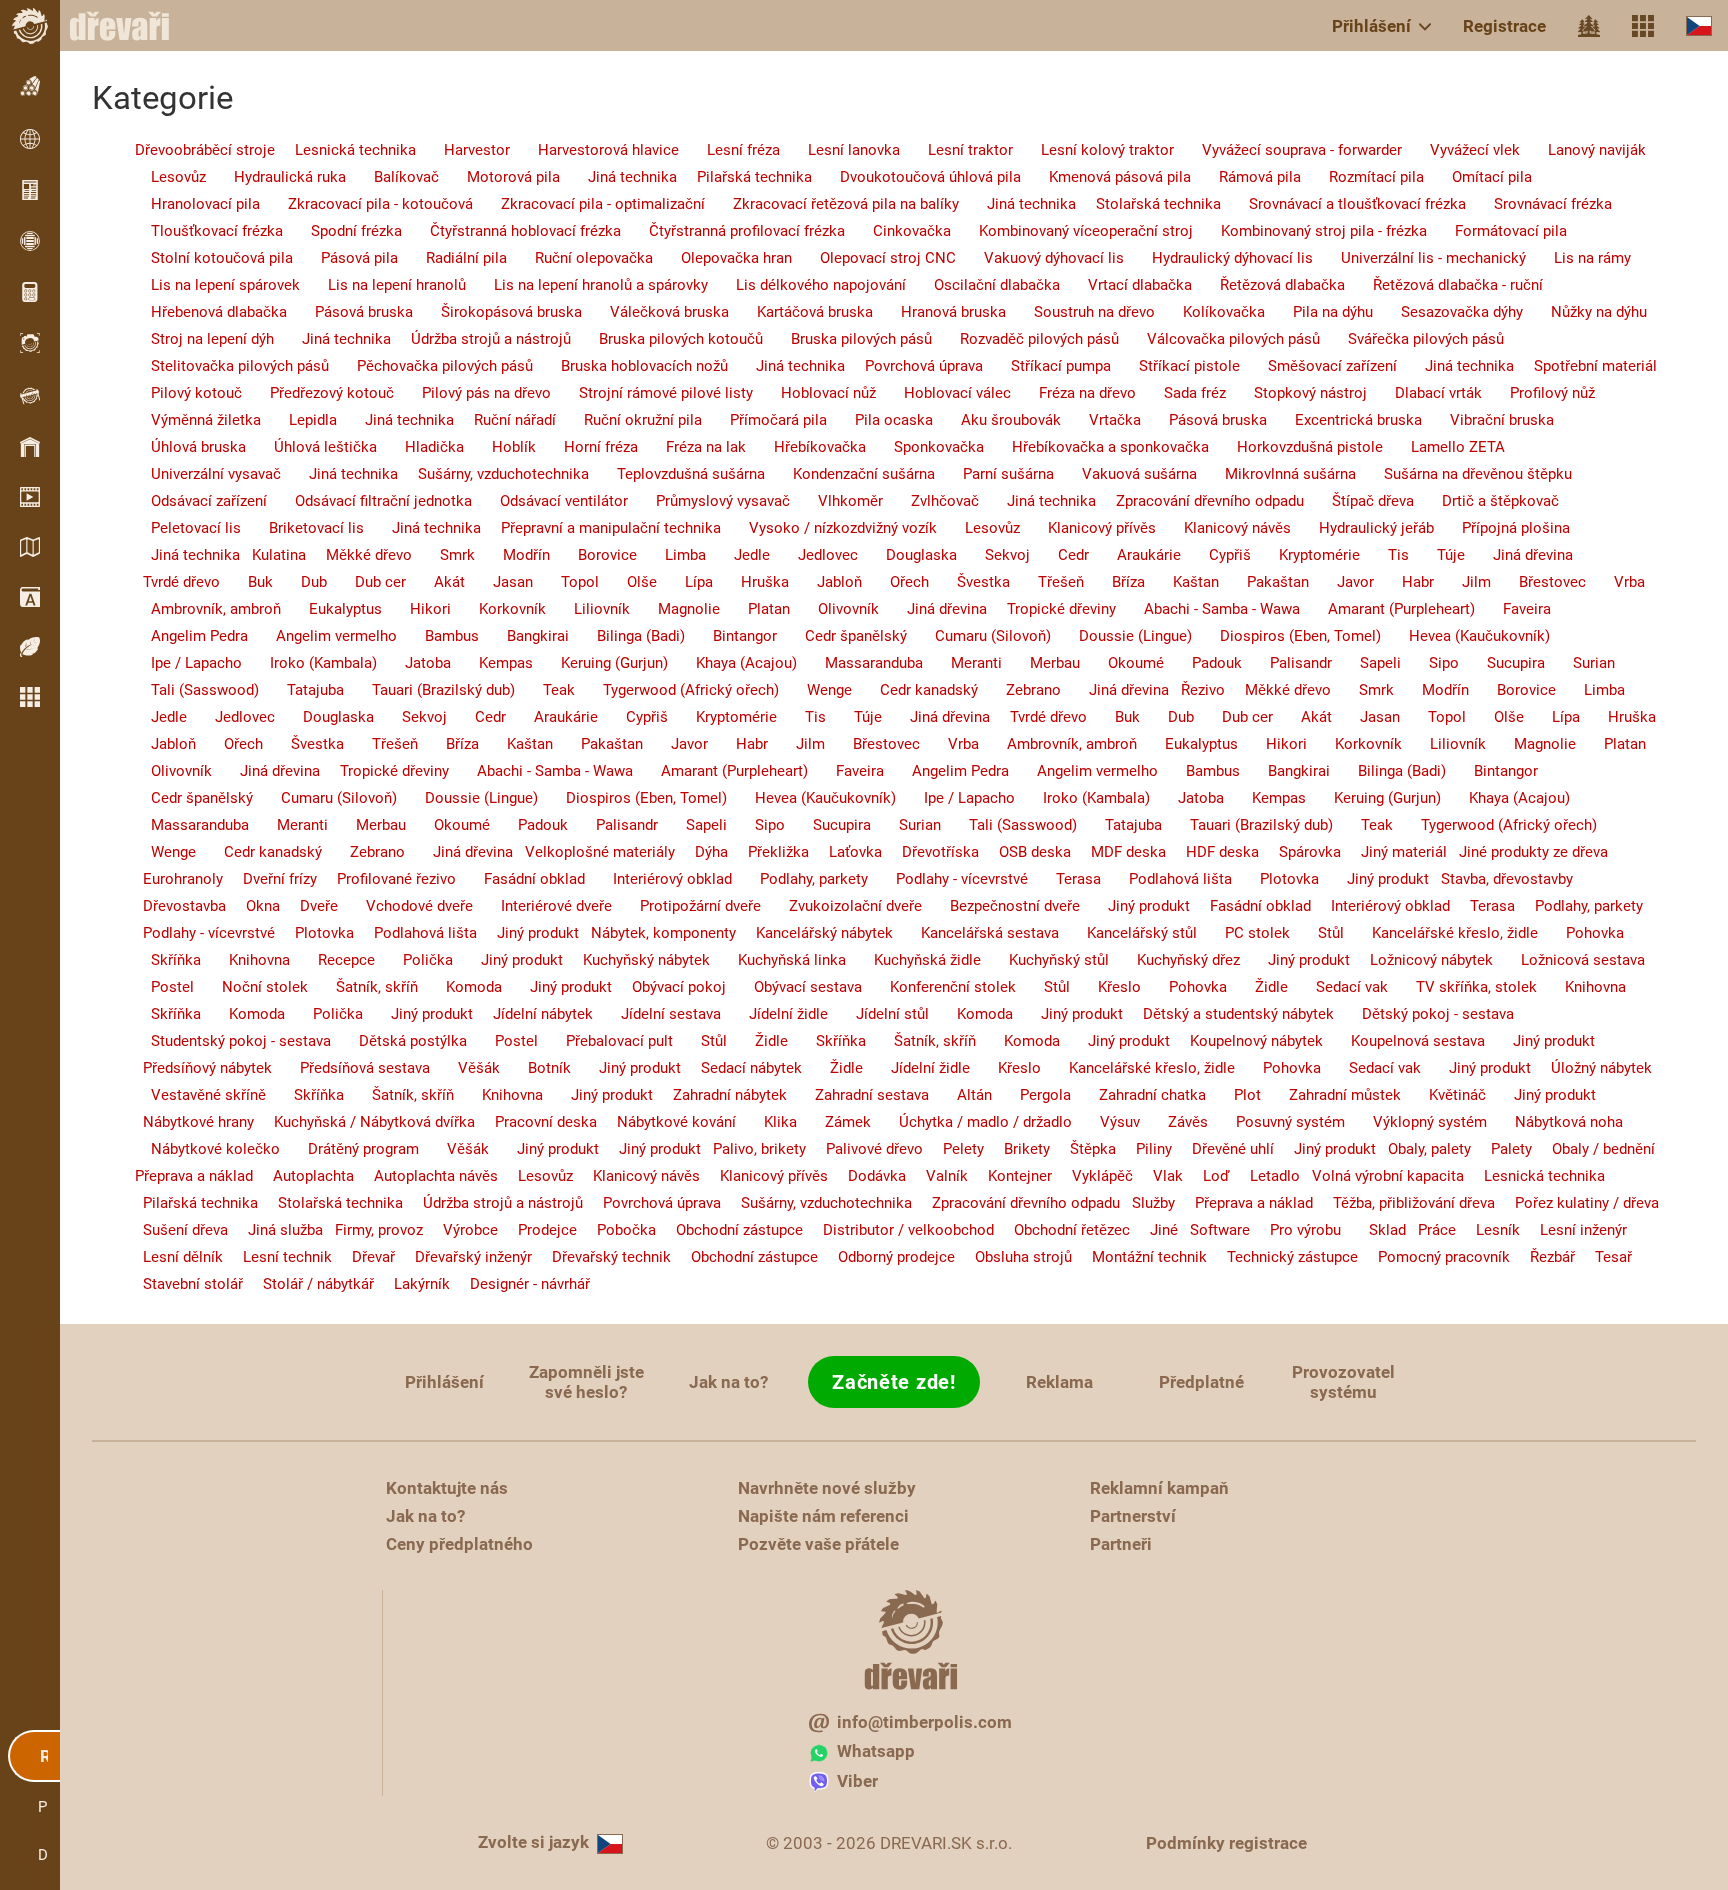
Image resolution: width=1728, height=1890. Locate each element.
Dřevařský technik (603, 1257)
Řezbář (1544, 1257)
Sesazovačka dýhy (1450, 312)
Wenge (817, 690)
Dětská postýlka (401, 1041)
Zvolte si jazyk (533, 1842)
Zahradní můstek (1333, 1095)
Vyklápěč (1094, 1176)
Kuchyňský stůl (1047, 960)
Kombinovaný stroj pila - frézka (1312, 231)
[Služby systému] (1643, 26)
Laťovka (847, 852)
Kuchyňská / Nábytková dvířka (366, 1122)
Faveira (1515, 609)
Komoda (462, 987)
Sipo (1432, 663)
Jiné (1156, 1230)
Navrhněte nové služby (827, 1488)
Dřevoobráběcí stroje (201, 150)
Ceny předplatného (459, 1544)
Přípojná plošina (1504, 528)
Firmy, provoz (375, 1230)
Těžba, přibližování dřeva (1406, 1203)
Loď (1208, 1176)
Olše (630, 582)
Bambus (440, 636)
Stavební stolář (185, 1284)
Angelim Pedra (187, 636)
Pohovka (1583, 933)
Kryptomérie (1307, 555)
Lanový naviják (1585, 150)
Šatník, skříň (365, 987)
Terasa (1066, 879)
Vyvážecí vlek (1463, 150)
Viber (857, 1781)
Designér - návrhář (522, 1284)
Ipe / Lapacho (184, 663)
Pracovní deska (538, 1122)
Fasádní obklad (522, 879)
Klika (768, 1122)
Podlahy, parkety (802, 879)
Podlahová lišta (1168, 879)
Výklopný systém (1418, 1122)
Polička (416, 960)
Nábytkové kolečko (203, 1149)
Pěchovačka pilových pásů (433, 366)
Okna (255, 906)
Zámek (836, 1122)
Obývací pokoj (671, 987)
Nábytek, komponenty (659, 933)
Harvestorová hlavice (596, 150)
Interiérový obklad (660, 879)
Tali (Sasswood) (193, 690)
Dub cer (368, 582)
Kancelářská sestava (978, 933)
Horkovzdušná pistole (1298, 447)
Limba (673, 555)
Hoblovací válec (945, 393)
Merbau (1043, 663)
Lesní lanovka (842, 150)
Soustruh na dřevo (1082, 312)
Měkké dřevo (361, 555)
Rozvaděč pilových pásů (1027, 339)
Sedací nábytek (743, 1068)
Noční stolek (253, 987)
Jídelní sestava (659, 1014)
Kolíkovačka (1212, 312)
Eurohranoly (175, 879)
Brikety (1019, 1149)
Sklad (1375, 1230)
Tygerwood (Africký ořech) (679, 690)
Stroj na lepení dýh (200, 339)
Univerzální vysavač (204, 474)
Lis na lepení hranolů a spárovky (589, 285)
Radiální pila (454, 258)
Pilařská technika (746, 177)
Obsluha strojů (1015, 1257)
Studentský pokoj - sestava (229, 1041)
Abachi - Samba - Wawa (1210, 609)
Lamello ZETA (1446, 447)
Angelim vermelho (324, 636)
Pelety (955, 1149)
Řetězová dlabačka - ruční (1446, 285)
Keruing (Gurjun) (602, 663)
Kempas (494, 663)
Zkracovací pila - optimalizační (591, 204)
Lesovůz (166, 177)
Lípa (687, 582)
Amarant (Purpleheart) (1389, 609)
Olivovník (836, 609)
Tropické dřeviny (1053, 609)
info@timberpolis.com (924, 1722)
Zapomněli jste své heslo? (586, 1382)
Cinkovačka (900, 231)
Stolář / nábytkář (310, 1284)
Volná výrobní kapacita (1384, 1176)
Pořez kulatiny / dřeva (1579, 1203)
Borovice (595, 555)
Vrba (1617, 582)
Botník (537, 1068)
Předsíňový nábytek (199, 1068)
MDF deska (1120, 852)
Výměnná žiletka (194, 420)
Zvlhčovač (933, 501)
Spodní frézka (344, 231)
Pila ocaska (882, 420)
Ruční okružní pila (631, 420)
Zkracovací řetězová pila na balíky (834, 204)
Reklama (1059, 1382)
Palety (1503, 1149)
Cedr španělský (844, 636)
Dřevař (365, 1257)
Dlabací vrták (1426, 393)
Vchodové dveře (407, 906)
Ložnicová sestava (1571, 960)
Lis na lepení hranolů (385, 285)
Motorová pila (501, 177)
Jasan (501, 582)
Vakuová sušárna (1127, 474)
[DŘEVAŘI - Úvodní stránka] (130, 26)
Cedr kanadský (917, 690)
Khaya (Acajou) (734, 663)
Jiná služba (277, 1230)
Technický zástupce (1284, 1257)
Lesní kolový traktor (1095, 150)
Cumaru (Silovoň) (981, 636)
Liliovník (590, 609)
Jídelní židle (776, 1014)
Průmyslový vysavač (711, 501)
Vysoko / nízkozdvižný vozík (831, 528)
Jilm (1464, 582)
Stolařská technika (1150, 204)
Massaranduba (862, 663)
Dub (302, 582)
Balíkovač (394, 177)
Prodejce (539, 1230)
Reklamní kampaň (1159, 1488)
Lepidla (301, 420)
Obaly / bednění (1595, 1149)
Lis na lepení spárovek (213, 285)
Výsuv (1108, 1122)
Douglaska (909, 555)
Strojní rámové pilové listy (654, 393)
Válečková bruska (657, 312)
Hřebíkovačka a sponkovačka (1098, 447)
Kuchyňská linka (780, 960)
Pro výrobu (1297, 1230)
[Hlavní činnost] (1589, 26)
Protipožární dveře (688, 906)
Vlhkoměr (838, 501)
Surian (1582, 663)
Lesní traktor (958, 150)
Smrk (445, 555)
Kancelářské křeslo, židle (1443, 933)
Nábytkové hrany (190, 1122)
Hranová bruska (941, 312)
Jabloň (827, 582)
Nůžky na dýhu (1587, 312)
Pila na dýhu (1321, 312)
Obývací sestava (796, 987)
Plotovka (1277, 879)
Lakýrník (414, 1284)
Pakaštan (1266, 582)
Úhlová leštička (313, 447)
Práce (1433, 1230)
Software (1216, 1230)
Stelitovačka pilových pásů (228, 366)
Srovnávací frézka (1541, 204)
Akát (437, 582)
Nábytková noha (1557, 1122)
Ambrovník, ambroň (204, 609)
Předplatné (1201, 1382)
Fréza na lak (694, 447)
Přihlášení (1371, 26)
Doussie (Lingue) (1123, 636)
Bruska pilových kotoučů (669, 339)
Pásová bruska (352, 312)
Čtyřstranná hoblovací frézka (513, 231)
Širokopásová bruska (499, 312)
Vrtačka (1103, 420)
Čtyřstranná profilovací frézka (735, 231)
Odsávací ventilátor (552, 501)
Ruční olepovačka (582, 258)
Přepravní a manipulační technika (603, 528)
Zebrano (1021, 690)
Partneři (1121, 1544)
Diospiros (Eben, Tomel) (1288, 636)
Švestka (971, 582)
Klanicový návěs (1225, 528)
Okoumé (1124, 663)
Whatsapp (876, 1751)
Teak (547, 690)
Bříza (1116, 582)
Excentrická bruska (1346, 420)
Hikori (418, 609)
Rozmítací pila (1364, 177)
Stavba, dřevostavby (1503, 879)
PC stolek (1245, 933)
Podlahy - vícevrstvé (950, 879)
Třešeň (1049, 582)
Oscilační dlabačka (985, 285)
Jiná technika (620, 177)
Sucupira (1504, 663)
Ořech (897, 582)
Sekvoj (995, 555)
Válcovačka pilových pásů (1221, 339)
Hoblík (502, 447)
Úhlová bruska (186, 447)
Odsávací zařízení (197, 501)
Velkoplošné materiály (596, 852)
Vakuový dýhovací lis (1042, 258)
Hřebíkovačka (808, 447)
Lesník (1490, 1230)
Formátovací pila (1499, 231)
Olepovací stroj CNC (876, 258)
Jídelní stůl (880, 1014)
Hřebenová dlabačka (207, 312)
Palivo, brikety (755, 1149)
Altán (962, 1095)
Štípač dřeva (1361, 501)
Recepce (334, 960)
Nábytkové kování (668, 1122)
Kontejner (1012, 1176)
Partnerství (1133, 1516)
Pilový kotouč (184, 393)
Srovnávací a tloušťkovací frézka (1345, 204)
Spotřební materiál (1587, 366)
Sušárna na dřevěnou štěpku (1466, 474)
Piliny (1146, 1149)
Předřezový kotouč (320, 393)
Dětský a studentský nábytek (1230, 1014)
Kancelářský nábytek (816, 933)
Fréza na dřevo (1075, 393)
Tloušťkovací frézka (205, 231)
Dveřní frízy (272, 879)
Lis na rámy (1580, 258)
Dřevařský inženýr (465, 1257)
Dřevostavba (176, 906)
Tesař (1605, 1257)
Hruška (753, 582)
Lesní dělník (175, 1257)
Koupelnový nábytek (1248, 1041)
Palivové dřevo (866, 1149)
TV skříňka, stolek (1464, 987)
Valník (939, 1176)
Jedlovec (816, 555)
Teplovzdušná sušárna (679, 474)
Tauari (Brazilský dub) (431, 690)
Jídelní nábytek (535, 1014)
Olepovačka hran (724, 258)
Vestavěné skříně (196, 1095)
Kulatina (275, 555)
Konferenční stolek (941, 987)
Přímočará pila (766, 420)
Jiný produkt (1376, 879)
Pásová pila (347, 258)
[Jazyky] (1699, 25)
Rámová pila (1248, 177)
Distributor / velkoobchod (900, 1230)
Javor (1343, 582)
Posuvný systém (1278, 1122)
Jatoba (416, 663)
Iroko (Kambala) (311, 663)
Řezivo (1199, 690)
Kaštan (1184, 582)
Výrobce (462, 1230)
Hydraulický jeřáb (1364, 528)
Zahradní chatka (1140, 1095)
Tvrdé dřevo (173, 582)
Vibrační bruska (1490, 420)
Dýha (703, 852)
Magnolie (677, 609)
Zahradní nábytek (722, 1095)
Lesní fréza (731, 150)
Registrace (1504, 26)
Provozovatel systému (1343, 1382)
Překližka (770, 852)
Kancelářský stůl (1130, 933)
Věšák (467, 1068)
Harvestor (465, 150)
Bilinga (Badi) (629, 636)
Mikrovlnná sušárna (1278, 474)
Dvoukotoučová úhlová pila (918, 177)
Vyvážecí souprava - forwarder (1290, 150)
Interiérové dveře (544, 906)
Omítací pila (1480, 177)
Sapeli (1368, 663)
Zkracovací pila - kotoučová (368, 204)
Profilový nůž (1540, 393)
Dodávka (869, 1176)
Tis (1386, 555)
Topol (568, 582)
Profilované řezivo (388, 879)
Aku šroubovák (999, 420)
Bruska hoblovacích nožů (632, 366)
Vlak (1160, 1176)
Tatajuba (303, 690)
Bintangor (733, 636)
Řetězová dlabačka (1270, 285)
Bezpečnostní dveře (1003, 906)
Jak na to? (728, 1382)
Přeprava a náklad (190, 1176)
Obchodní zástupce (731, 1230)
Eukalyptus (333, 609)
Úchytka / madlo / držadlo (973, 1122)
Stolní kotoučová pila (210, 258)
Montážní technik (1141, 1257)
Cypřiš (1218, 555)
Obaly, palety (1425, 1149)
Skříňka (164, 960)
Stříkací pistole (1177, 366)
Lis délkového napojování (809, 285)
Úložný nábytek (1593, 1068)
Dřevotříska (932, 852)
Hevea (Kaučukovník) (1467, 636)
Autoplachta (305, 1176)
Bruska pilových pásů (849, 339)
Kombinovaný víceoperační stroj (1074, 231)
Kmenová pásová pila (1108, 177)
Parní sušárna (996, 474)
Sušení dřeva (177, 1230)
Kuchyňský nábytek (638, 960)
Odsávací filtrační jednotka (371, 501)
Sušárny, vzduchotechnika (495, 474)
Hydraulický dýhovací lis (1220, 258)
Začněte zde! (893, 1382)
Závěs (1176, 1122)
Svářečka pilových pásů (1414, 339)
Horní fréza (589, 447)
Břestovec (1540, 582)
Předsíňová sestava (353, 1068)
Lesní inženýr (1575, 1230)
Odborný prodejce (888, 1257)
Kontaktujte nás (447, 1488)
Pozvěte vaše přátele (818, 1544)
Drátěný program (351, 1149)
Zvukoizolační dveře (843, 906)
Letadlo (1267, 1176)
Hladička (422, 447)
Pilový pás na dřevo (474, 393)
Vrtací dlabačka (1128, 285)
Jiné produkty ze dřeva (1529, 852)
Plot (1235, 1095)
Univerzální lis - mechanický (1421, 258)
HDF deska (1214, 852)
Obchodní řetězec (1064, 1230)
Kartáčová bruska (803, 312)
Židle (1259, 987)
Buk (248, 582)
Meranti (964, 663)
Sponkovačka (927, 447)
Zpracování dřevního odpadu (1202, 501)
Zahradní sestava (860, 1095)
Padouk (1205, 663)
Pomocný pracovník (1436, 1257)
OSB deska (1027, 852)
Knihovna (247, 960)
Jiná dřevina (1521, 555)
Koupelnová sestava (1406, 1041)
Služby (1149, 1203)
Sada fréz (1183, 393)
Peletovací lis (184, 528)
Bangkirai (526, 636)
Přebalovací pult (607, 1041)
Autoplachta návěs (428, 1176)
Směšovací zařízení (1320, 366)
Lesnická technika (347, 150)
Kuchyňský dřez (1176, 960)
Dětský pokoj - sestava (1426, 1014)
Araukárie (1137, 555)
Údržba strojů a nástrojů (483, 339)
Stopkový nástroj (1298, 393)
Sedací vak (1340, 987)
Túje (1439, 555)
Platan (757, 609)
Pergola (1033, 1095)
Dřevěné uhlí (1225, 1149)
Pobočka (618, 1230)
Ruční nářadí (507, 420)
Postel (160, 987)
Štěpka (1085, 1149)
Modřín (514, 555)
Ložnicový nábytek (1423, 960)
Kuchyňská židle (915, 960)
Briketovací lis (304, 528)
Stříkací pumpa (1049, 366)
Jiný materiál (1396, 852)
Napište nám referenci (823, 1516)
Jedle (740, 555)
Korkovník (500, 609)
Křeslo (1107, 987)
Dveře (311, 906)
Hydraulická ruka (278, 177)
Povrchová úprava (916, 366)
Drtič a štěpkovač (1488, 501)
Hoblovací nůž (816, 393)
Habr (1406, 582)
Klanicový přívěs (1090, 528)
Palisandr (1289, 663)
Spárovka (1302, 852)
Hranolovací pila (193, 204)
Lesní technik (279, 1257)
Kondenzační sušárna (852, 474)
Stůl (1319, 933)
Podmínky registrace (1226, 1843)
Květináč (1445, 1095)
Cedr (1061, 555)
